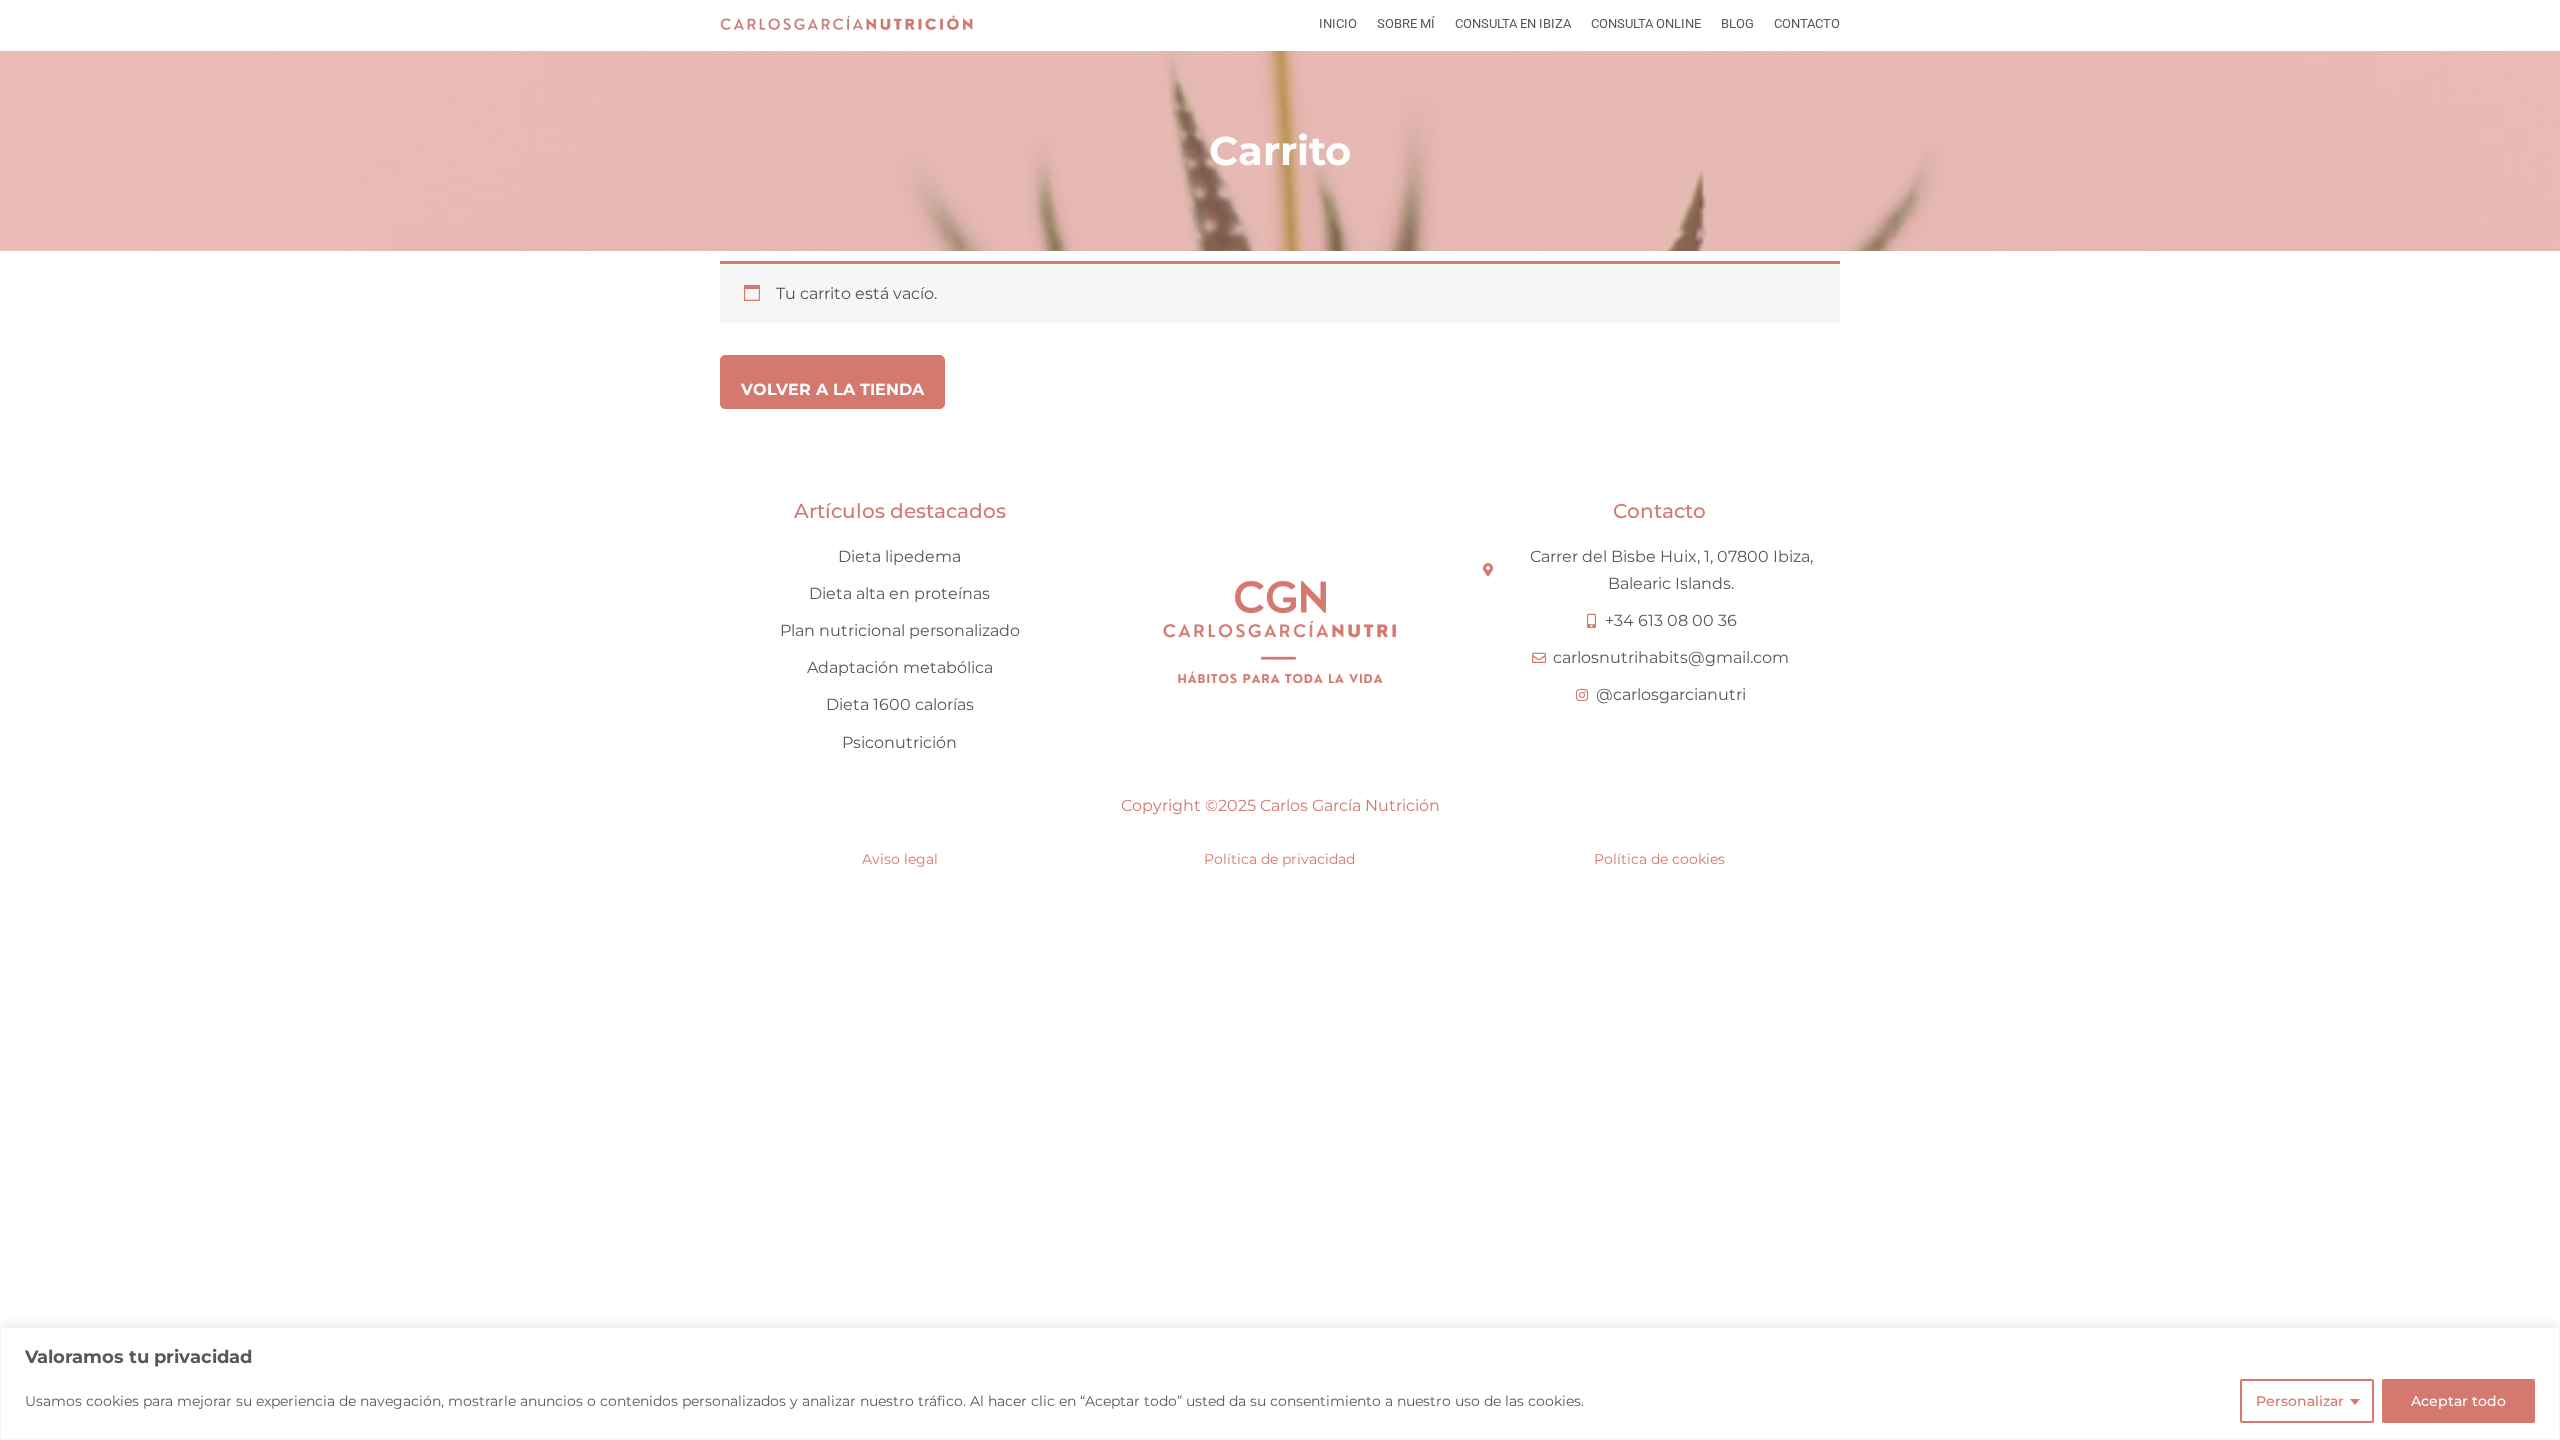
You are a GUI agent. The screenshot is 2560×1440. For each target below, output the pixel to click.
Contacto (1807, 23)
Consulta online (1646, 23)
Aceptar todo (2458, 1401)
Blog (1737, 23)
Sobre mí (1406, 23)
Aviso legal (900, 859)
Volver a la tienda (832, 389)
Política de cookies (1659, 859)
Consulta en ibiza (1513, 23)
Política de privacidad (1279, 859)
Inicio (1338, 23)
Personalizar (2300, 1401)
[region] (1280, 1383)
